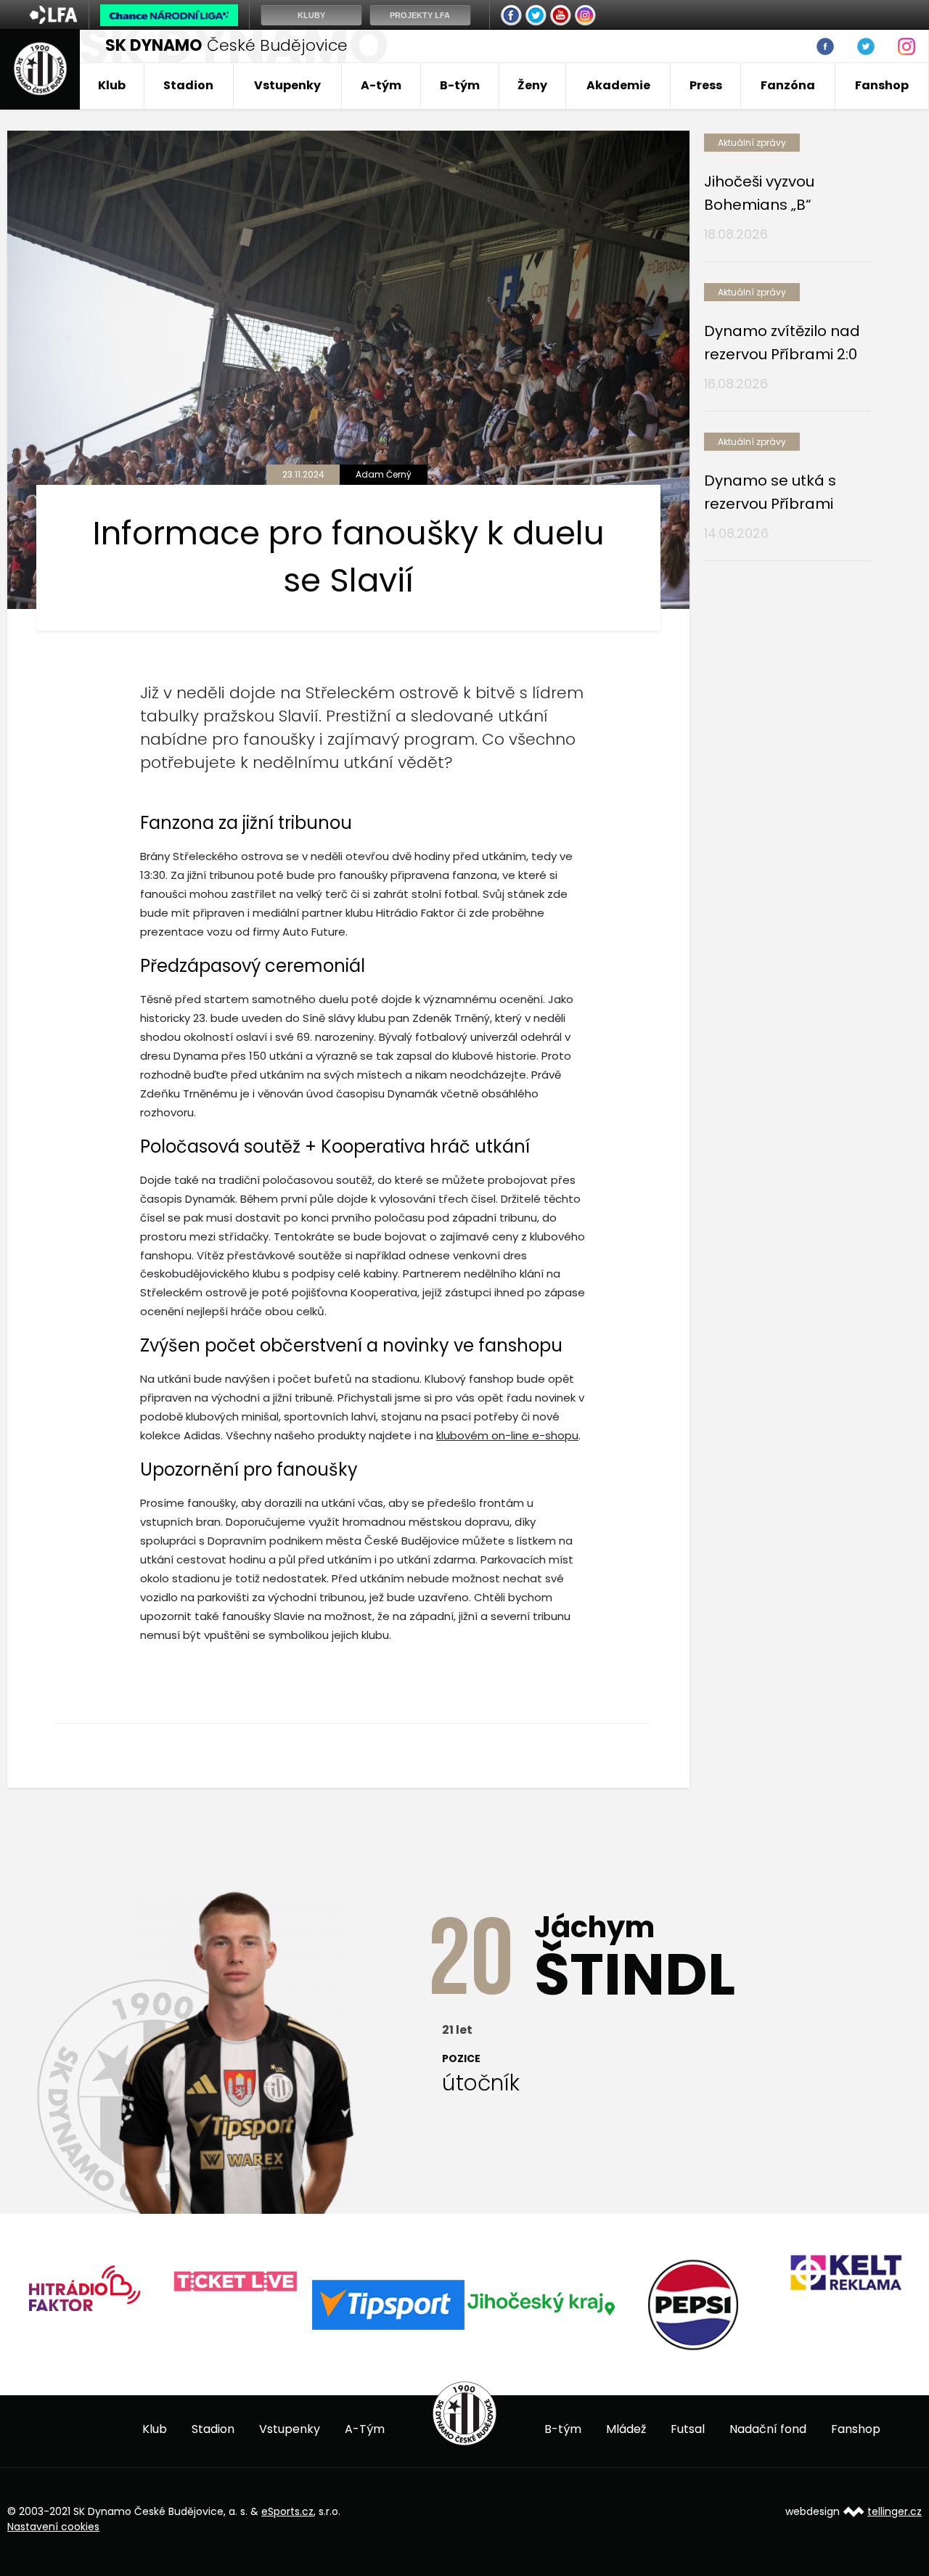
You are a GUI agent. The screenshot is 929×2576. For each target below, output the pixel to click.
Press (706, 85)
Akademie (618, 85)
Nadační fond (768, 2429)
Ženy (532, 85)
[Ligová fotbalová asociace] (53, 20)
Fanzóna (788, 85)
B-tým (460, 85)
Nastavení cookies (53, 2527)
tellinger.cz (895, 2511)
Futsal (688, 2429)
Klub (112, 85)
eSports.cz (287, 2511)
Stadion (188, 85)
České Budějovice (226, 45)
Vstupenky (287, 85)
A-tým (381, 85)
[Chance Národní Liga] (169, 19)
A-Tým (365, 2429)
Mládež (626, 2429)
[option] (83, 2282)
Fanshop (882, 85)
